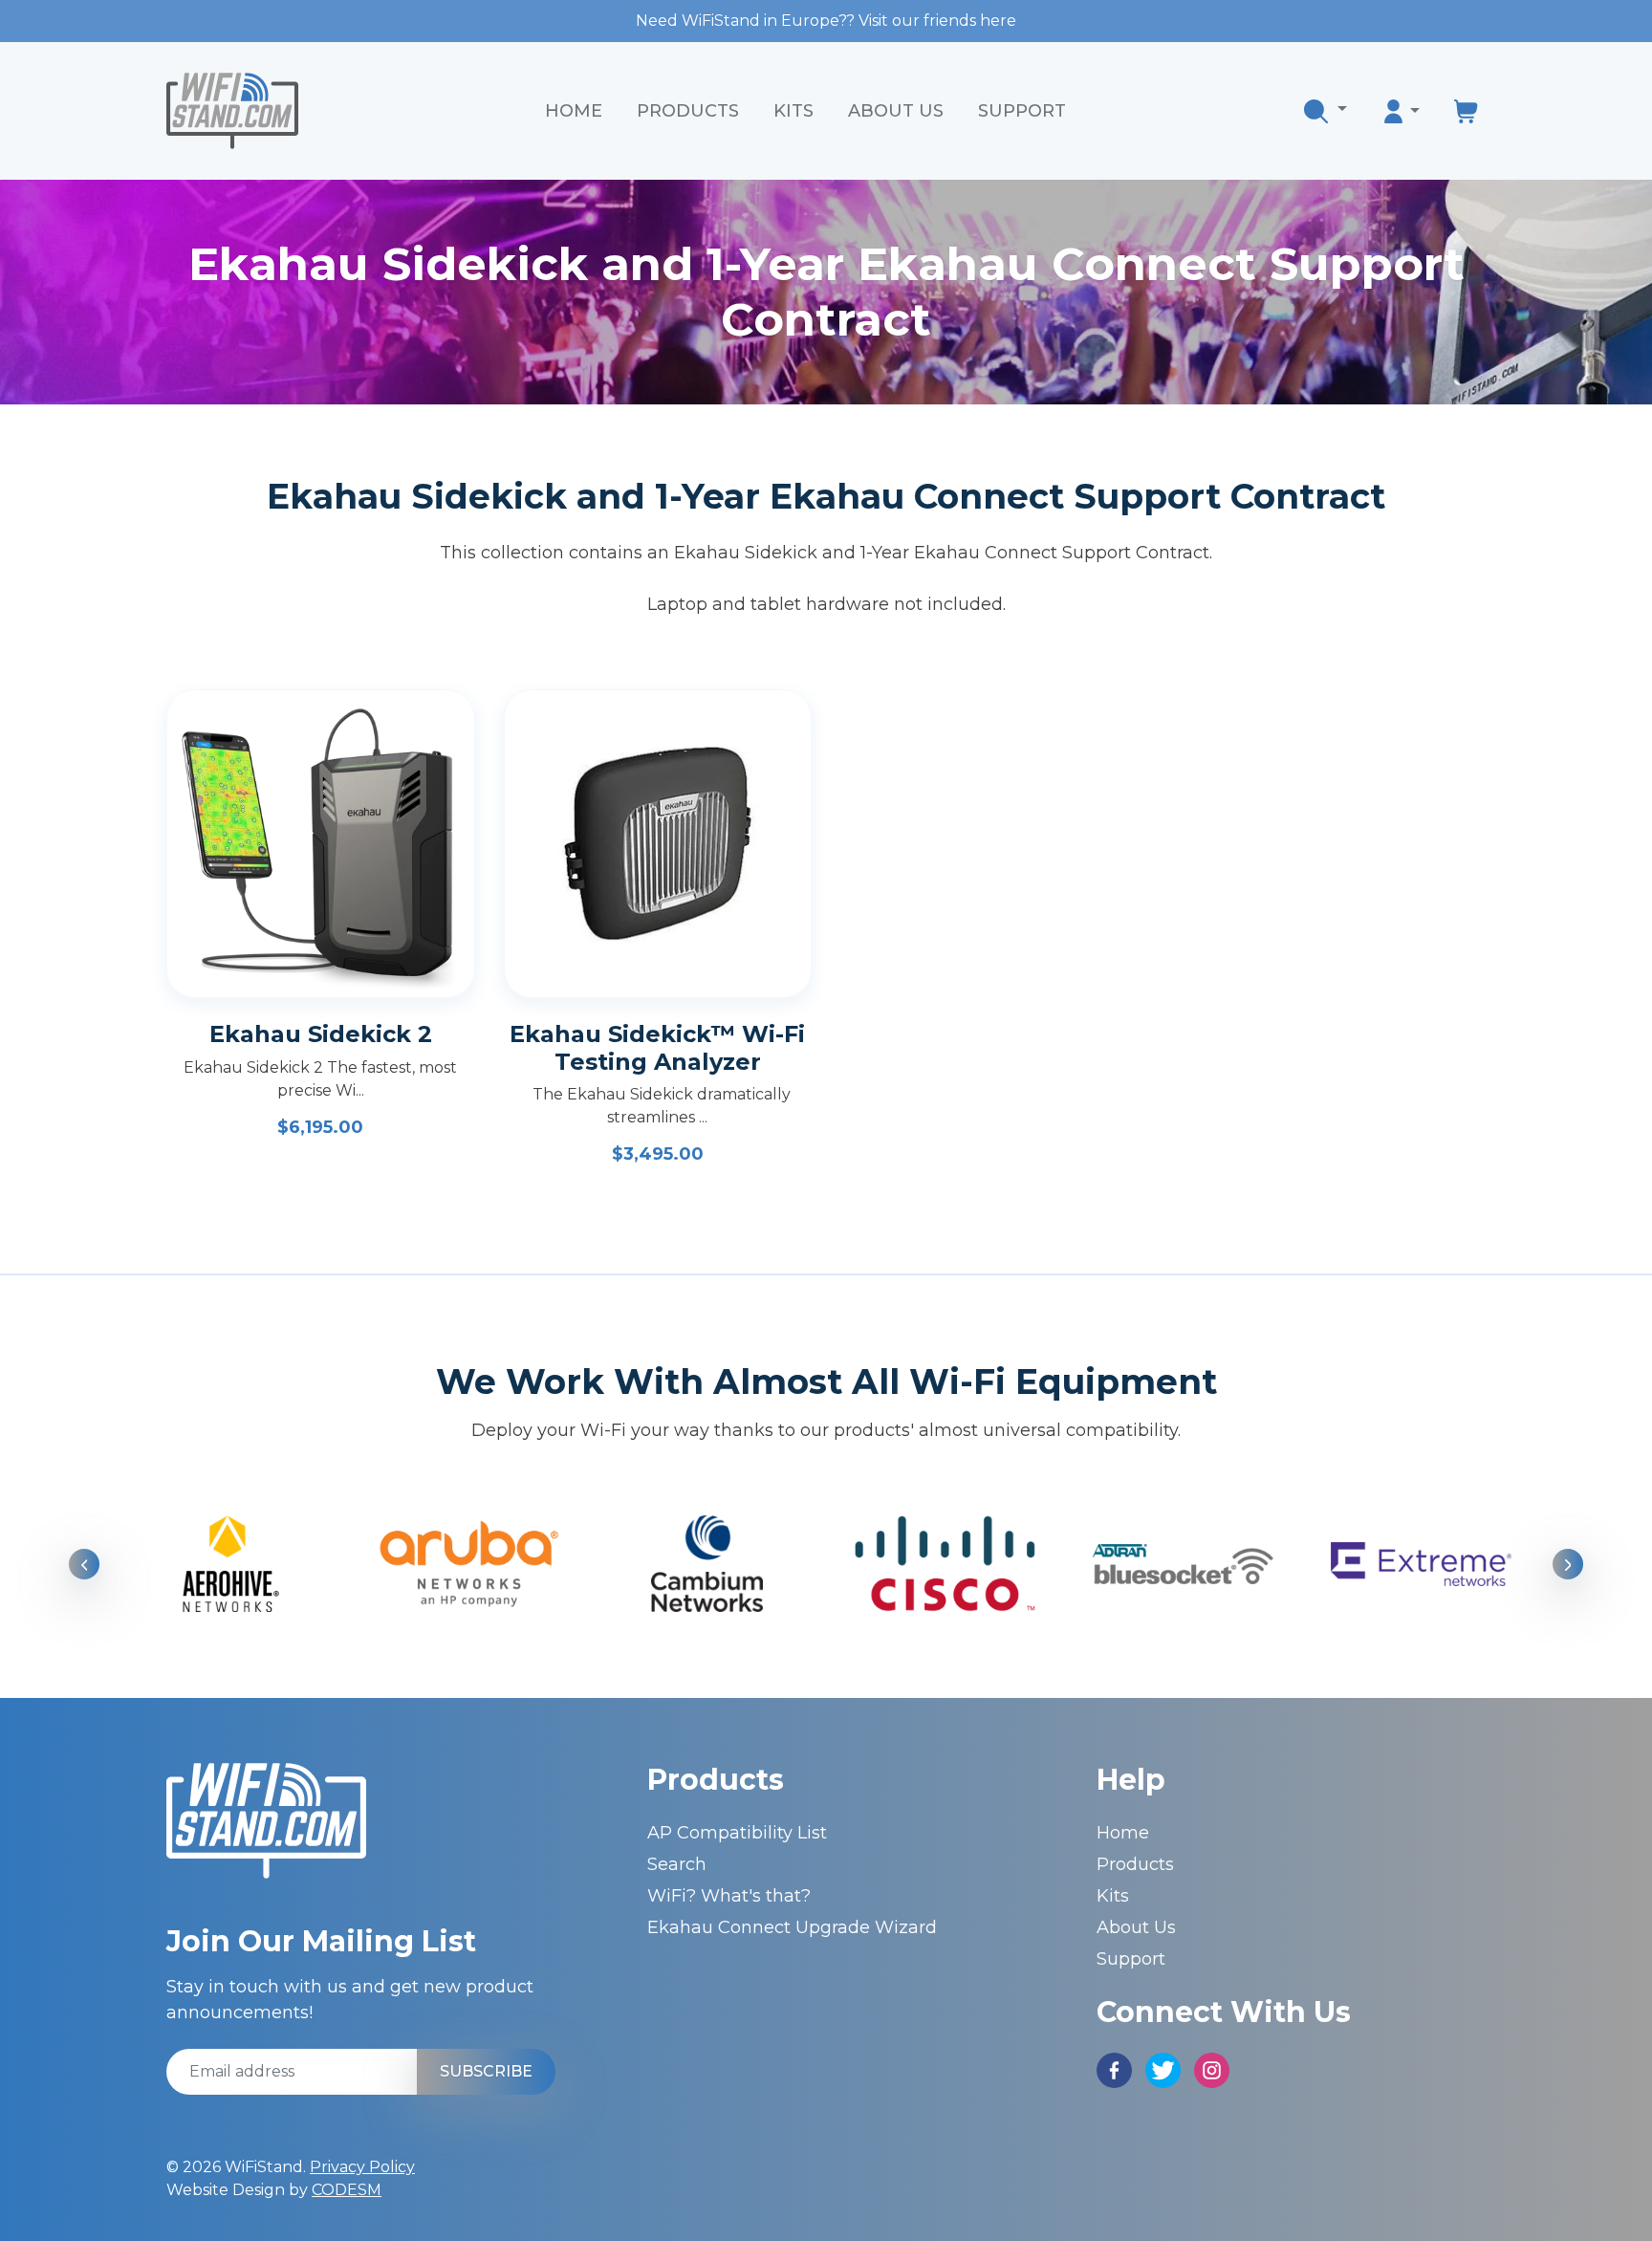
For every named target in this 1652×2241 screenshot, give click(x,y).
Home (574, 111)
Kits (793, 111)
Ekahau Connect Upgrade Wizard (792, 1927)
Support (1022, 111)
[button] (1326, 111)
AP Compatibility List (737, 1833)
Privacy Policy (362, 2167)
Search (677, 1864)
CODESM (347, 2190)
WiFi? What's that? (729, 1896)
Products (688, 111)
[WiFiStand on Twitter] (1163, 2069)
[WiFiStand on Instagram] (1212, 2069)
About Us (896, 111)
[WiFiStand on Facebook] (1114, 2069)
